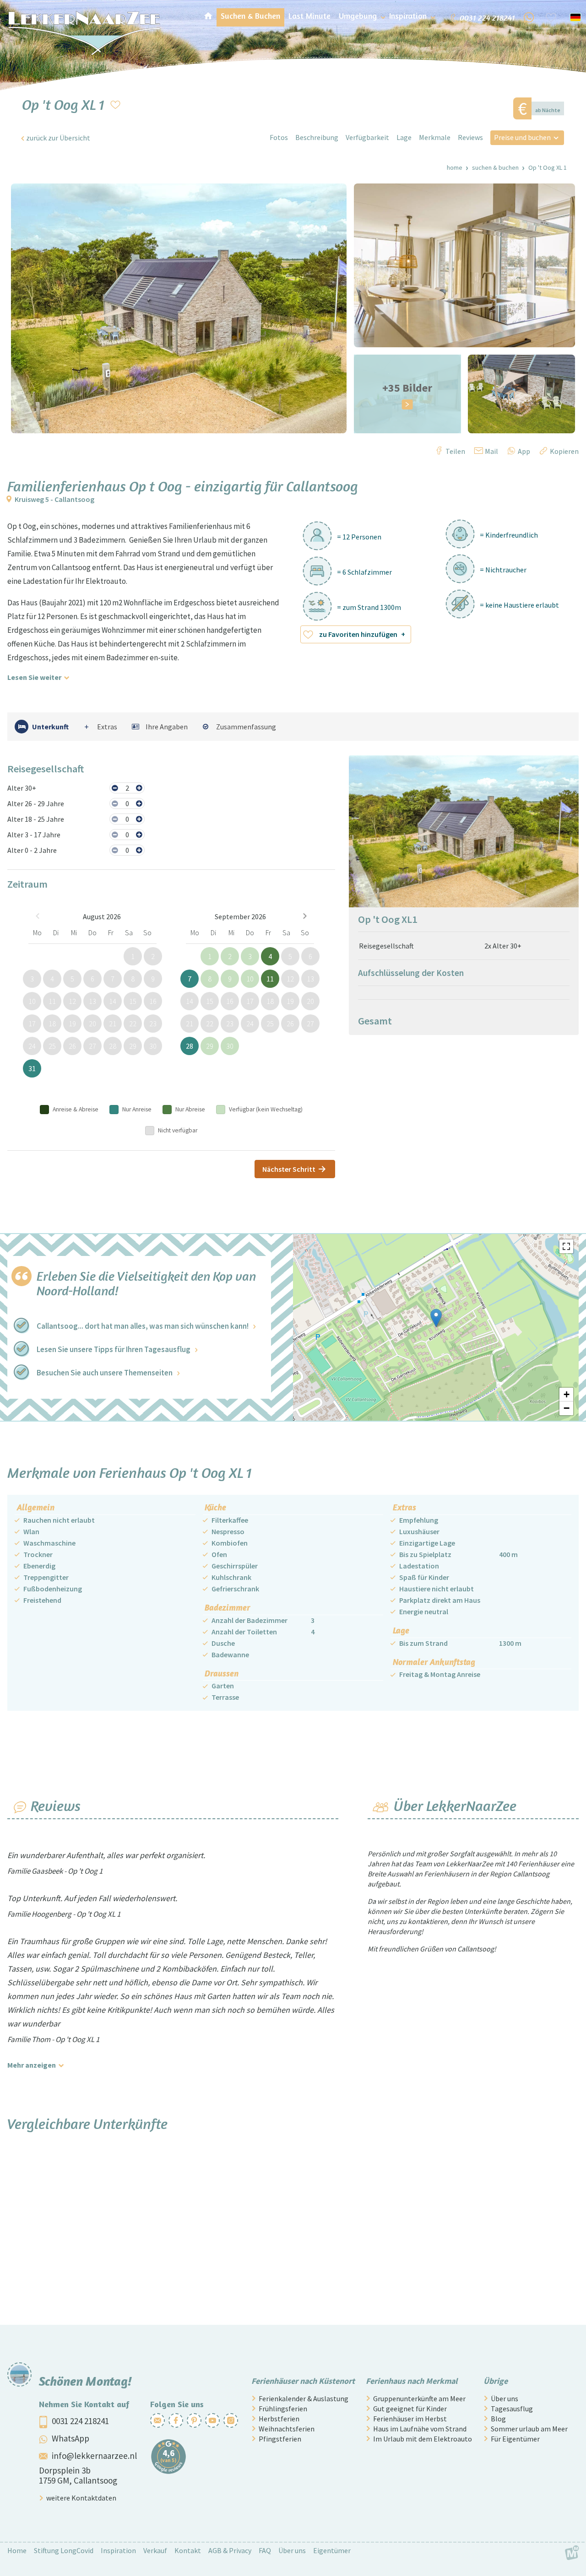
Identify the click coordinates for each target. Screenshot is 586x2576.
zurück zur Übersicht (58, 138)
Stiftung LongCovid (64, 2550)
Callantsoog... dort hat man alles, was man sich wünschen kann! (143, 1326)
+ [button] (567, 1394)
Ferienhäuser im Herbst (410, 2419)
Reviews (470, 137)
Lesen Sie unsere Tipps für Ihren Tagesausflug (114, 1349)
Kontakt (188, 2550)
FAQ (265, 2550)
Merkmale (435, 137)
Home (455, 167)
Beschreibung (317, 137)
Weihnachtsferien (287, 2429)
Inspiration (118, 2550)
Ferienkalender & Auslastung (304, 2398)
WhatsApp (71, 2438)
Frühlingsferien (283, 2409)
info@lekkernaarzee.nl (94, 2456)
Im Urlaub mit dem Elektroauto (423, 2439)
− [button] (567, 1408)
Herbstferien (279, 2419)
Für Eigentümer (515, 2439)
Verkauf (155, 2550)
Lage (404, 137)
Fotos (279, 137)
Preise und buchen (522, 137)
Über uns (505, 2398)
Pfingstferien (280, 2439)
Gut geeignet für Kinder (410, 2409)
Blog (498, 2419)
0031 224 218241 (80, 2421)
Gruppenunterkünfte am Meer (419, 2398)
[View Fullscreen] (566, 1246)
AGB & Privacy (230, 2550)
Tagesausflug (512, 2409)
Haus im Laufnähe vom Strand (420, 2429)
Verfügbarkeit (367, 137)
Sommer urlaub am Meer (529, 2429)
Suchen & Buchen (495, 167)
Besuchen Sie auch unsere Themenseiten (105, 1373)
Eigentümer (332, 2550)
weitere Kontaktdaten (81, 2498)
